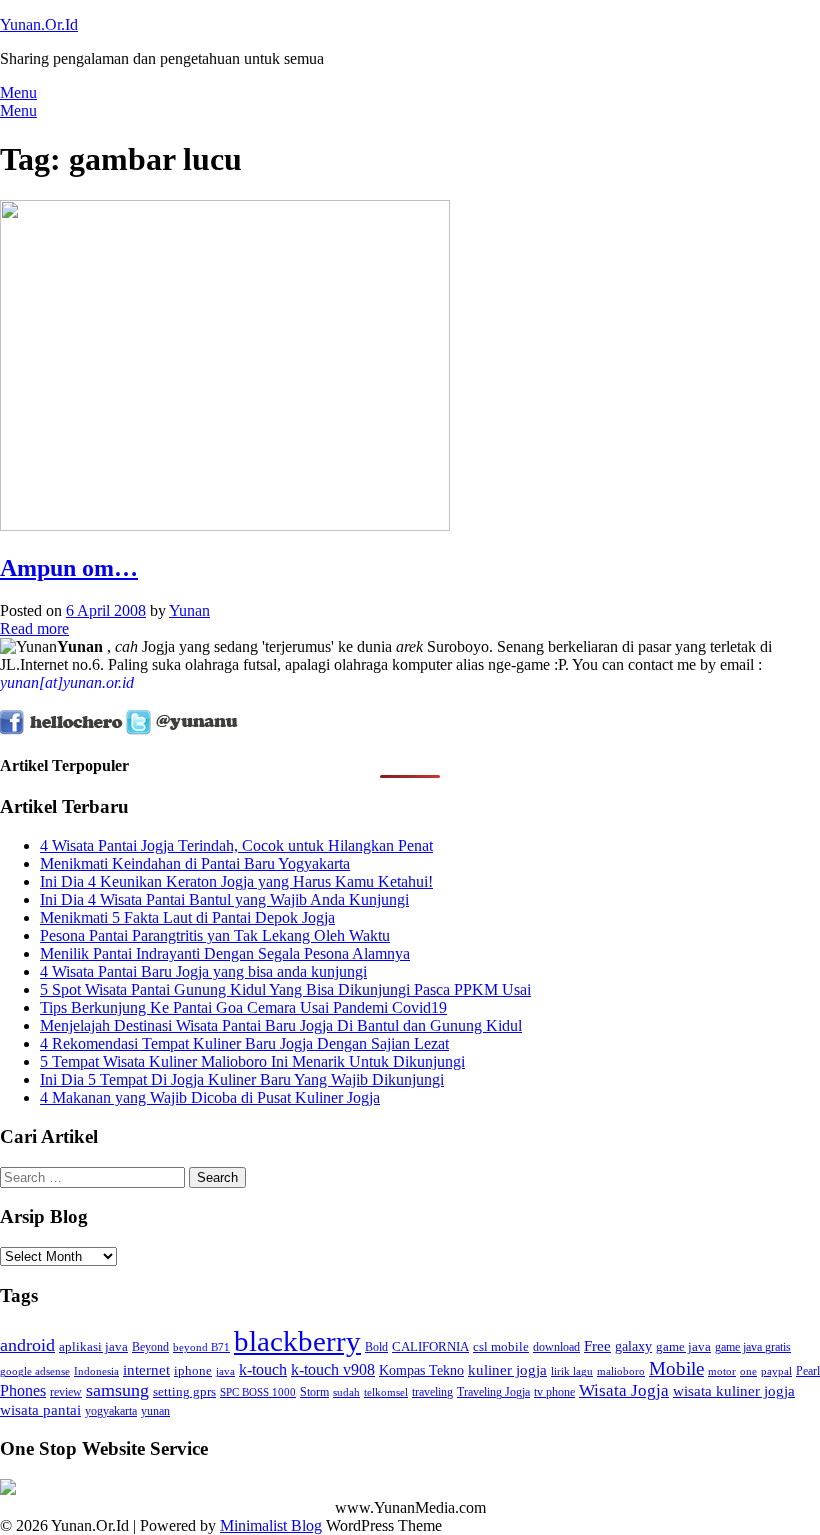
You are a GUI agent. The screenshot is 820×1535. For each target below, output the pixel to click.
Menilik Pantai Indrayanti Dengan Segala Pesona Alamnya (225, 953)
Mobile (676, 1368)
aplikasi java (93, 1346)
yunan (155, 1411)
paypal (776, 1371)
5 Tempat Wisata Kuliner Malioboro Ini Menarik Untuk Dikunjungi (252, 1061)
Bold (376, 1347)
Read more (34, 628)
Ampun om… (69, 568)
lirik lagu (572, 1371)
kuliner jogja (507, 1369)
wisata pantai (40, 1409)
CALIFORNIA (430, 1346)
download (556, 1347)
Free (597, 1345)
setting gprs (184, 1391)
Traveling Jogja (493, 1392)
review (66, 1392)
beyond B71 (201, 1347)
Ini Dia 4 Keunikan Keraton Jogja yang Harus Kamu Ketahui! (236, 881)
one (748, 1371)
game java (683, 1346)
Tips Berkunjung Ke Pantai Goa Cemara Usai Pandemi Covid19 (243, 1007)
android (27, 1345)
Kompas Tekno (421, 1370)
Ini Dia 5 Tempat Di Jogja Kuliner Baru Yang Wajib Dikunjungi (242, 1079)
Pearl (808, 1371)
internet (146, 1369)
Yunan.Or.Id (39, 24)
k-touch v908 (333, 1370)
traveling (432, 1392)
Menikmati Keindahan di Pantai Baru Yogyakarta (195, 863)
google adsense (35, 1371)
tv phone (554, 1392)
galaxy (633, 1346)
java (225, 1371)
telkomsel (386, 1392)
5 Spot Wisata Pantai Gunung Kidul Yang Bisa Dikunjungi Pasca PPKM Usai (285, 989)
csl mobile (501, 1346)
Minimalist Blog (271, 1525)
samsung (117, 1390)
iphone (193, 1370)
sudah (346, 1392)
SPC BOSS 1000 (258, 1392)
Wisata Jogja (624, 1390)
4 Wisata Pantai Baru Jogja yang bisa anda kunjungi (203, 971)
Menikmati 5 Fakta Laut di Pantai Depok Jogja (187, 917)
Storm (314, 1392)
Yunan (189, 610)
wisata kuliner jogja (734, 1390)
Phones (23, 1391)
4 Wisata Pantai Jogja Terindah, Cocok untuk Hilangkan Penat (236, 845)
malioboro (621, 1371)
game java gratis (753, 1347)
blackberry (297, 1341)
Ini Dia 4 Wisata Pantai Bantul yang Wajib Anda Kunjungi (224, 899)
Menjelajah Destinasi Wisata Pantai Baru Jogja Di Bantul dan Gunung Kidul (281, 1025)
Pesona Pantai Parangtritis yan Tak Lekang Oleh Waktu (215, 935)
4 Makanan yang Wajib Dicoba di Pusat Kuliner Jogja (210, 1097)
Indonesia (96, 1371)
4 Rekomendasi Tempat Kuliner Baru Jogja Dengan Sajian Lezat (244, 1043)
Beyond (150, 1347)
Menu (18, 92)
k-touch (263, 1370)
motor (722, 1371)
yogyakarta (111, 1411)
